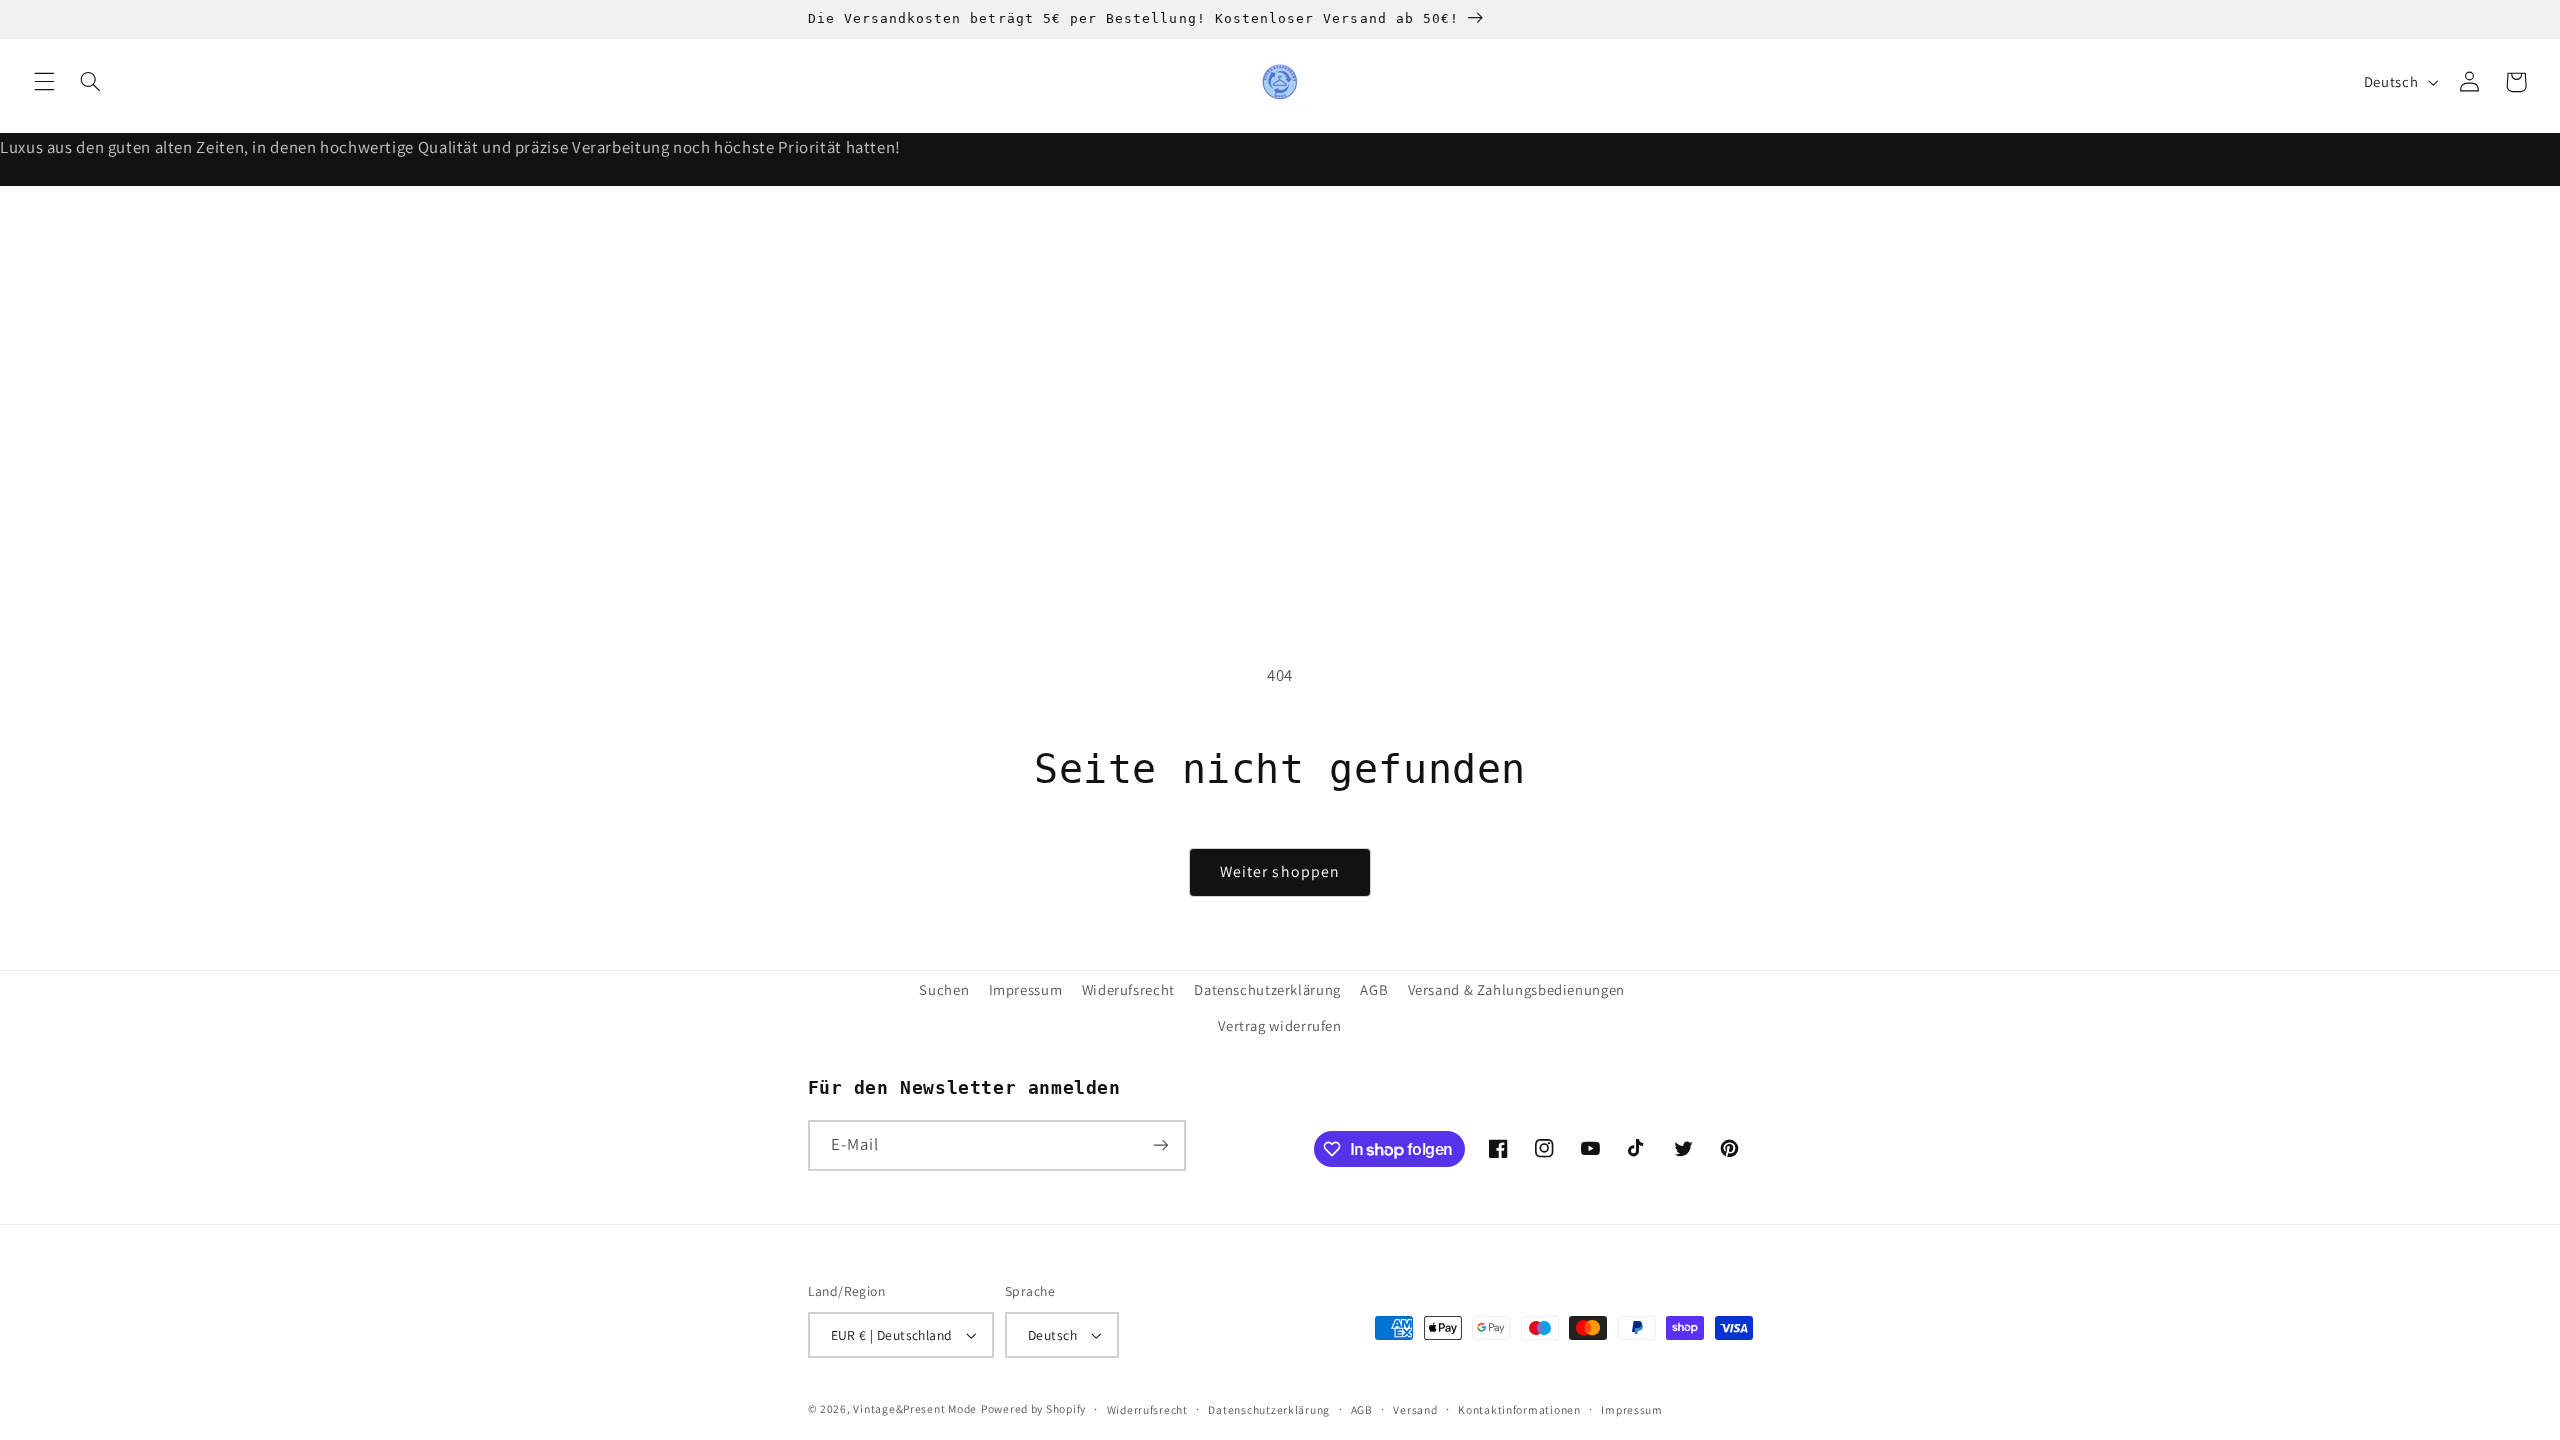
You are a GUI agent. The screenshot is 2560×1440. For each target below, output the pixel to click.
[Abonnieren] (1160, 1145)
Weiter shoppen (1280, 871)
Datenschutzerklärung (1267, 989)
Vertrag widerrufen (1279, 1025)
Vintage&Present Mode (915, 1408)
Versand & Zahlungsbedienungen (1516, 989)
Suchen (944, 989)
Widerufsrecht (1128, 989)
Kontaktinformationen (1519, 1409)
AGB (1374, 989)
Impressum (1026, 989)
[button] (44, 82)
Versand (1415, 1409)
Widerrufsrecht (1147, 1409)
